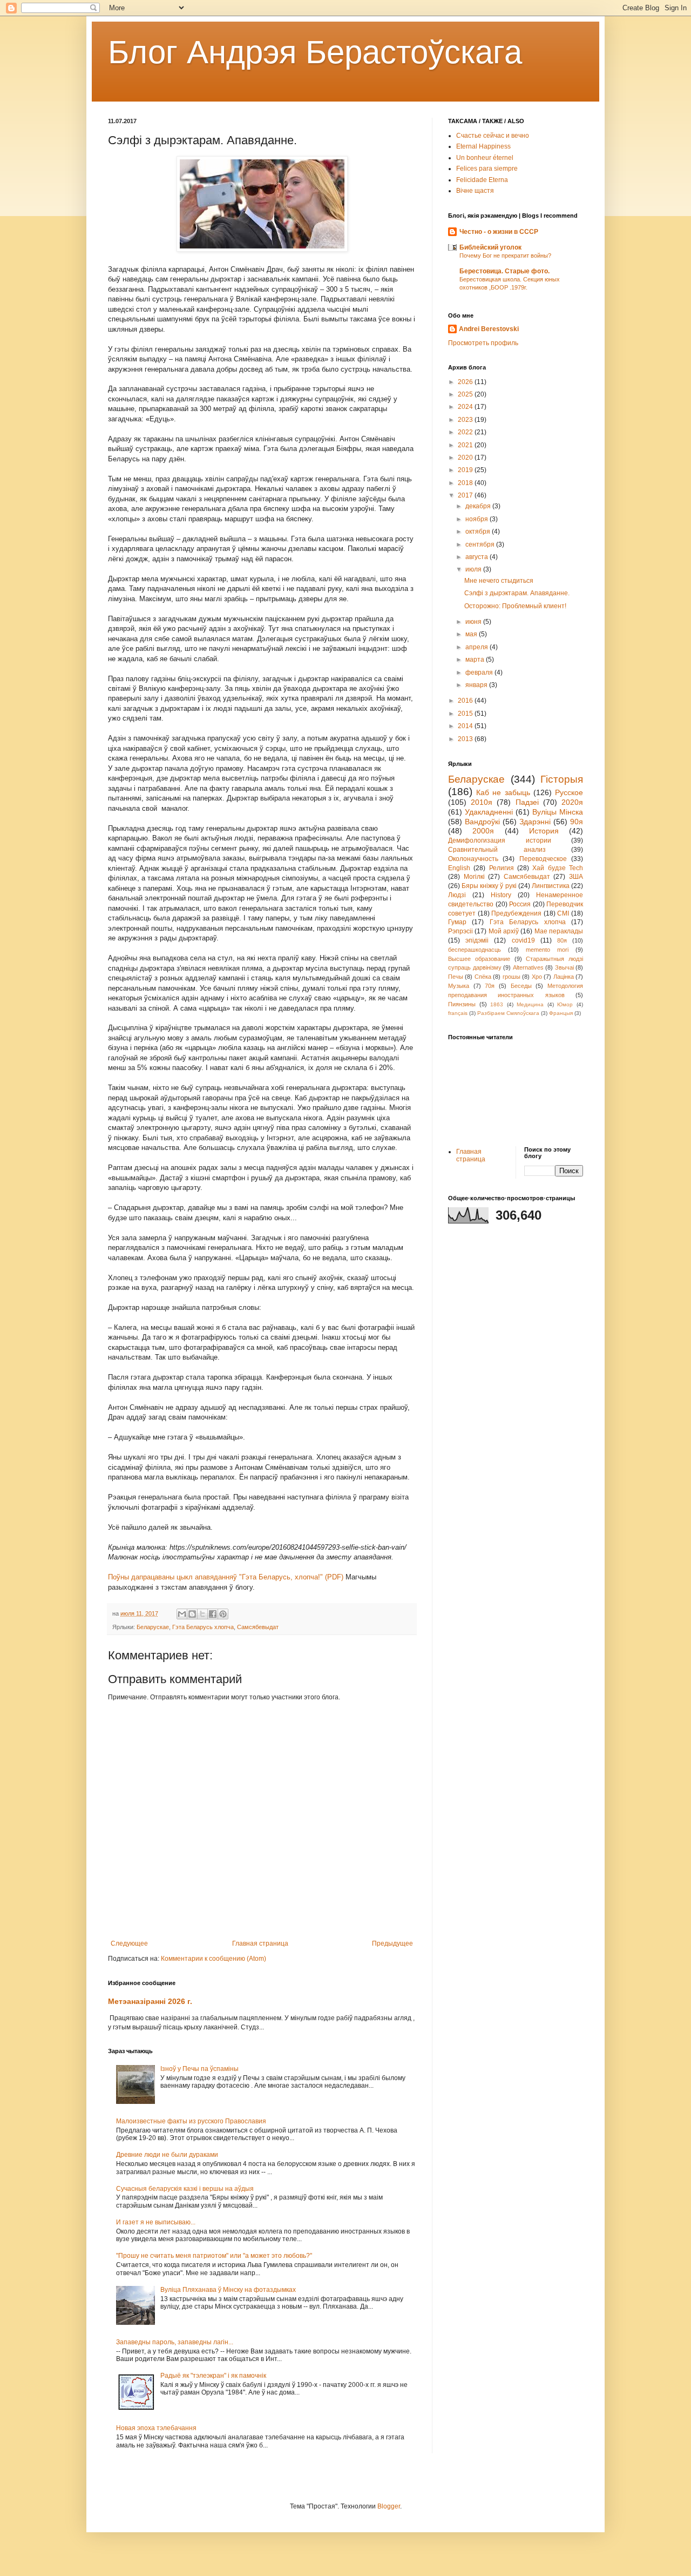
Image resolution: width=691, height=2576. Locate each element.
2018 (466, 483)
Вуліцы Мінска (558, 812)
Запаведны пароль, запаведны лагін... (175, 2342)
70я (490, 986)
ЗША (576, 877)
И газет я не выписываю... (156, 2222)
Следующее (129, 1943)
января (477, 685)
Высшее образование (479, 959)
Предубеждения (516, 913)
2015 (466, 714)
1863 (497, 1004)
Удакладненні (489, 812)
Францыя (561, 1013)
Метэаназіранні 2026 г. (150, 2001)
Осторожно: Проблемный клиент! (515, 606)
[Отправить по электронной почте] (182, 1614)
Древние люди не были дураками (167, 2155)
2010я (482, 802)
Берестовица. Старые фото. (504, 271)
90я (577, 822)
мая (472, 634)
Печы (456, 977)
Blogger (389, 2506)
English (459, 868)
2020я (572, 802)
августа (477, 557)
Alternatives (528, 967)
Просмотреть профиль (483, 343)
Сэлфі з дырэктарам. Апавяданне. (517, 593)
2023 (466, 420)
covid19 (523, 940)
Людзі (457, 895)
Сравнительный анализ (497, 850)
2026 (466, 382)
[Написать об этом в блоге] (192, 1614)
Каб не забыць (503, 792)
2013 (466, 739)
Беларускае (153, 1627)
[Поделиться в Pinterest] (223, 1614)
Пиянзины (462, 1004)
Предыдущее (392, 1943)
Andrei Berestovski (489, 329)
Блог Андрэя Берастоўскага (315, 52)
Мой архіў (504, 931)
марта (476, 660)
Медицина (530, 1004)
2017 (466, 495)
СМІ (563, 913)
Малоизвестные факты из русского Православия (191, 2121)
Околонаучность (473, 859)
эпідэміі (477, 940)
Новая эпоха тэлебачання (156, 2428)
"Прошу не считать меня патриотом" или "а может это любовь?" (214, 2256)
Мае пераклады (559, 931)
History (501, 895)
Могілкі (474, 877)
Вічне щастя (475, 191)
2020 (466, 458)
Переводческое (543, 859)
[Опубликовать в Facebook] (213, 1614)
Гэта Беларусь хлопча (203, 1627)
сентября (481, 544)
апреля (477, 647)
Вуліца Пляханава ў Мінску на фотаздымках (228, 2290)
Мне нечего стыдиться (499, 581)
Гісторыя (562, 779)
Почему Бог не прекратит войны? (505, 255)
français (458, 1013)
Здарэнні (535, 822)
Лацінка (564, 977)
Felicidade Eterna (482, 180)
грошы (512, 977)
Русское (569, 792)
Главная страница (260, 1943)
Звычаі (564, 967)
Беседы (521, 986)
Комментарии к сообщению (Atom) (214, 1959)
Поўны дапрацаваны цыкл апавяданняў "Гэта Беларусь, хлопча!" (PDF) (226, 1577)
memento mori (547, 950)
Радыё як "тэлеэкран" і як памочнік (213, 2376)
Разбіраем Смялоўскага (508, 1013)
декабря (479, 506)
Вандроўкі (482, 822)
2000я (483, 831)
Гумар (457, 922)
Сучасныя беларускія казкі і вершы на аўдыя (185, 2189)
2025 (466, 394)
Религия (502, 868)
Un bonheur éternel (485, 158)
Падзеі (527, 802)
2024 (466, 407)
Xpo (537, 977)
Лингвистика (551, 886)
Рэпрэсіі (460, 931)
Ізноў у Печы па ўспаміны (199, 2069)
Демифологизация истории (500, 840)
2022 (466, 432)
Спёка (483, 977)
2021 (466, 445)
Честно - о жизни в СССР (499, 232)
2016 (466, 701)
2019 (466, 470)
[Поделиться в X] (202, 1614)
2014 (466, 726)
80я (562, 940)
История (544, 831)
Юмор (565, 1004)
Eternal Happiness (483, 146)
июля (474, 569)
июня (474, 622)
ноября (477, 519)
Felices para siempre (487, 169)
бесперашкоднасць (475, 950)
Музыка (459, 986)
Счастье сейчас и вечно (493, 136)
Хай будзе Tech (558, 868)
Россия (520, 904)
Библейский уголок (490, 247)
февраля (480, 672)
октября (479, 532)
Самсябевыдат (258, 1627)
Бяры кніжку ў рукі (489, 886)
